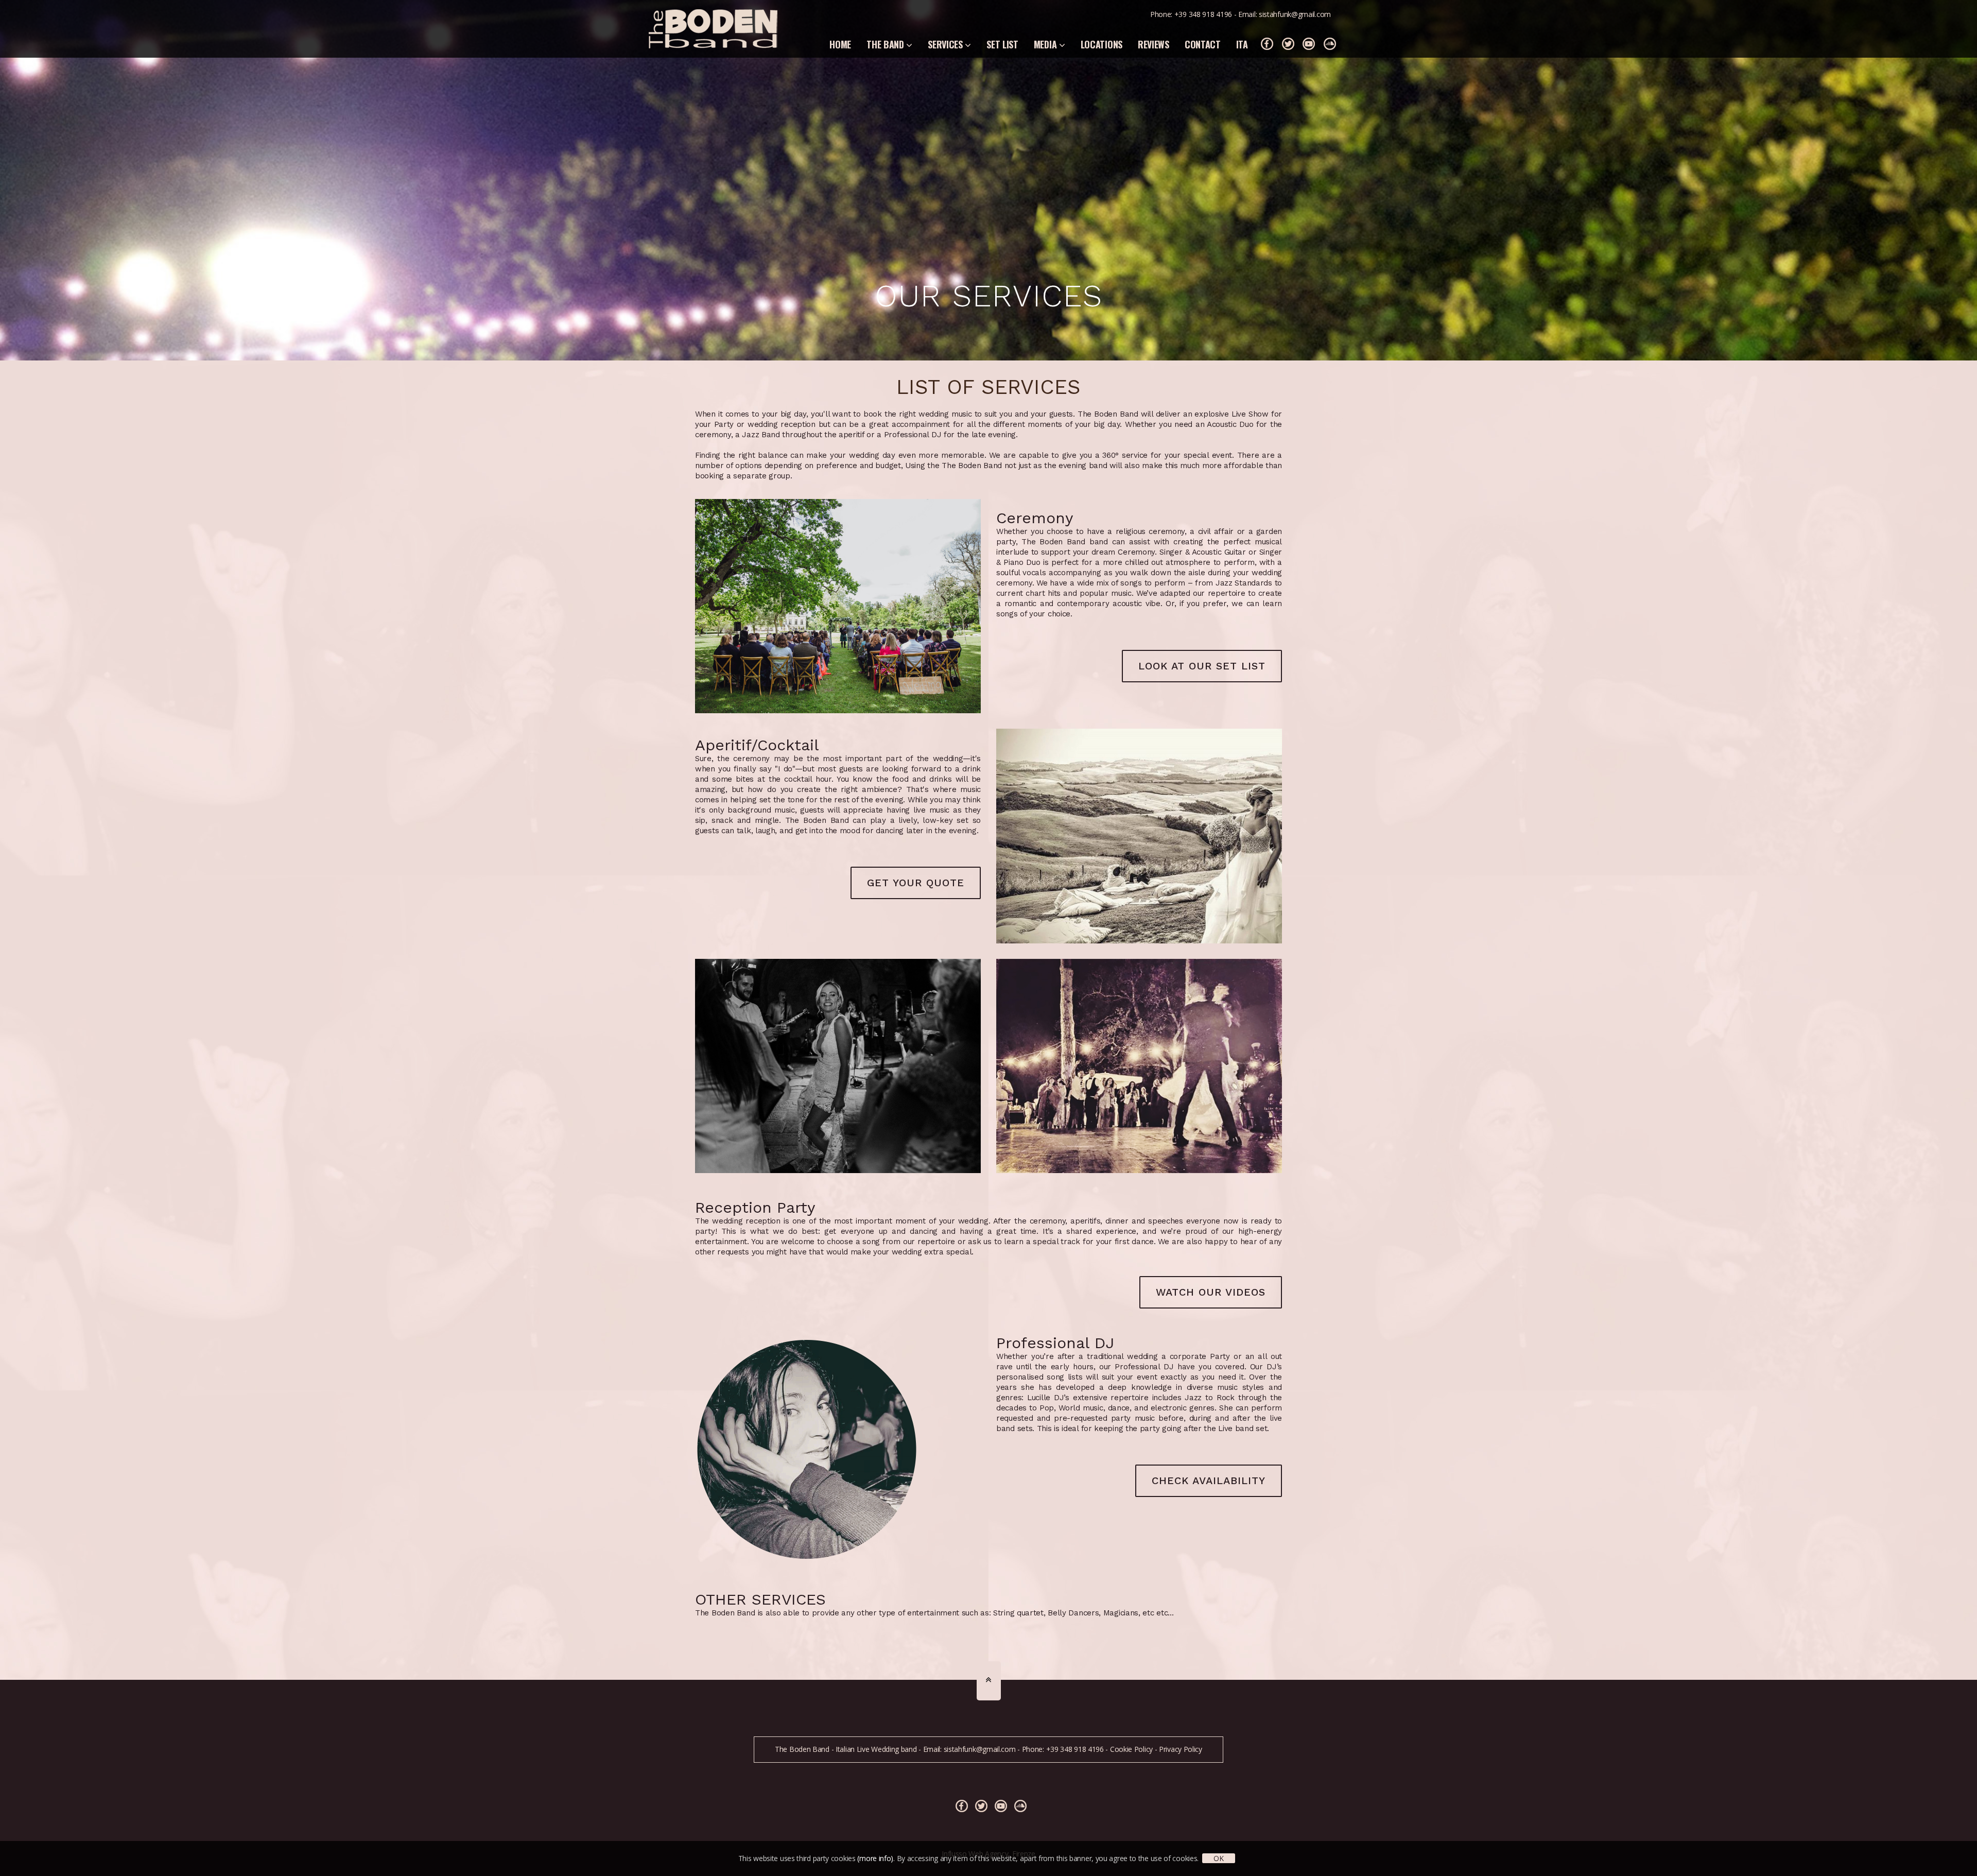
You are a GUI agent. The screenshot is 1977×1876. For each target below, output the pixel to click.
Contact (1203, 44)
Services (946, 44)
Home (840, 44)
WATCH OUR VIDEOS (1211, 1292)
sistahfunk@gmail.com (1295, 14)
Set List (1002, 44)
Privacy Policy (1181, 1749)
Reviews (1154, 44)
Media (1046, 44)
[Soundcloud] (1330, 44)
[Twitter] (1288, 44)
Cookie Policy (1131, 1749)
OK (1218, 1858)
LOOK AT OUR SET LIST (1202, 666)
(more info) (875, 1858)
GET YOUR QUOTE (916, 883)
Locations (1102, 44)
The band (886, 44)
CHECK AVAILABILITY (1209, 1481)
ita (1242, 44)
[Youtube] (1309, 44)
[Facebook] (1267, 44)
